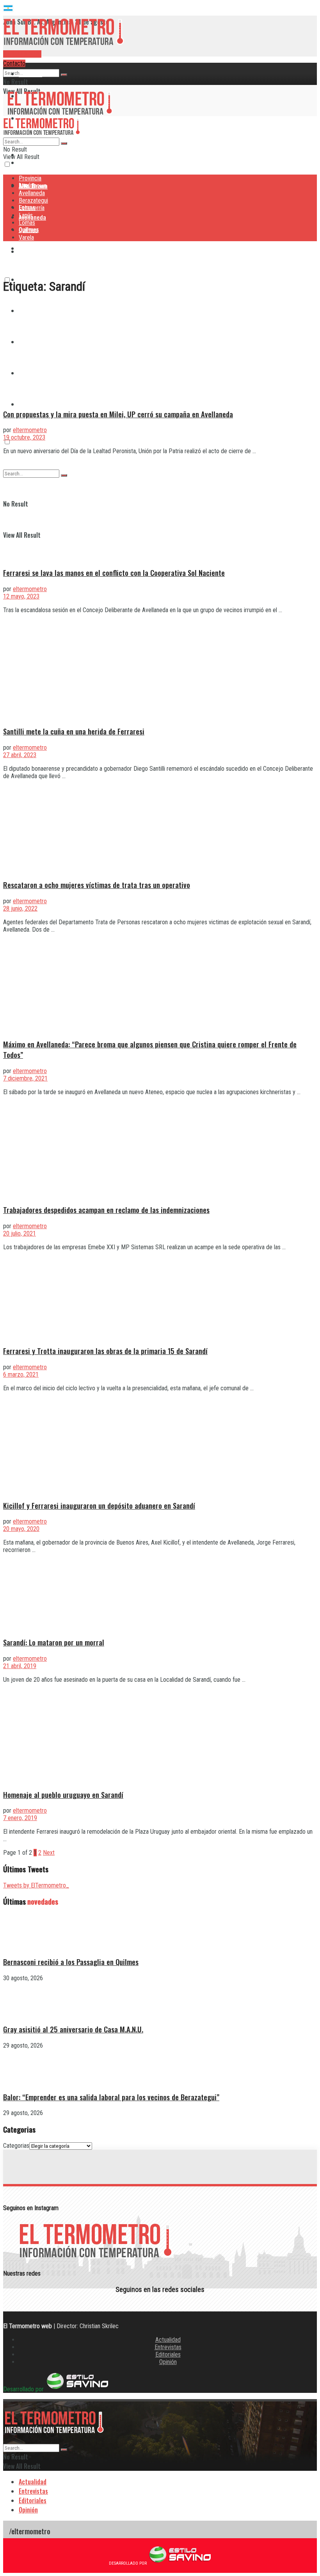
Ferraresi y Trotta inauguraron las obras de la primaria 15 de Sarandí (105, 1351)
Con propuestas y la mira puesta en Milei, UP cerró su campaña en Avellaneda (118, 414)
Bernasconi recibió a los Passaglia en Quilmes (71, 1962)
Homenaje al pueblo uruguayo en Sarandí (63, 1795)
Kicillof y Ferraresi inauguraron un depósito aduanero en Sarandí (99, 1505)
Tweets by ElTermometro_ (36, 1885)
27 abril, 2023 (20, 755)
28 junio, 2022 (20, 908)
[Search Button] (64, 75)
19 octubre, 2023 (24, 437)
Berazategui (34, 248)
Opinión (168, 2362)
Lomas (27, 223)
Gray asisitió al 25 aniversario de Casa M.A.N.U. (73, 2029)
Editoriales (168, 2354)
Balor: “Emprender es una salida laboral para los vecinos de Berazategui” (111, 2097)
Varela (27, 404)
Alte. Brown (33, 186)
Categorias (16, 2146)
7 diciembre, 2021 (25, 1078)
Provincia (30, 74)
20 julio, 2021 (20, 1233)
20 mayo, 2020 (21, 1529)
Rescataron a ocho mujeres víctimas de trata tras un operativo (97, 885)
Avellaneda (32, 193)
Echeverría (32, 208)
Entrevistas (168, 2347)
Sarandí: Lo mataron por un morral (54, 1642)
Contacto (14, 63)
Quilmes (28, 230)
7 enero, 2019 (20, 1818)
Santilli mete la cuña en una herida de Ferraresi (74, 731)
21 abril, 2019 (20, 1666)
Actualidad (168, 2340)
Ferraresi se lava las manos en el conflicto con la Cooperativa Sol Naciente (114, 573)
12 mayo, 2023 (21, 596)
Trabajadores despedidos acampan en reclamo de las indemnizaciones (106, 1210)
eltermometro (30, 430)
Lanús (26, 215)
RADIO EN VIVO (22, 54)
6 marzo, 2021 (21, 1375)
